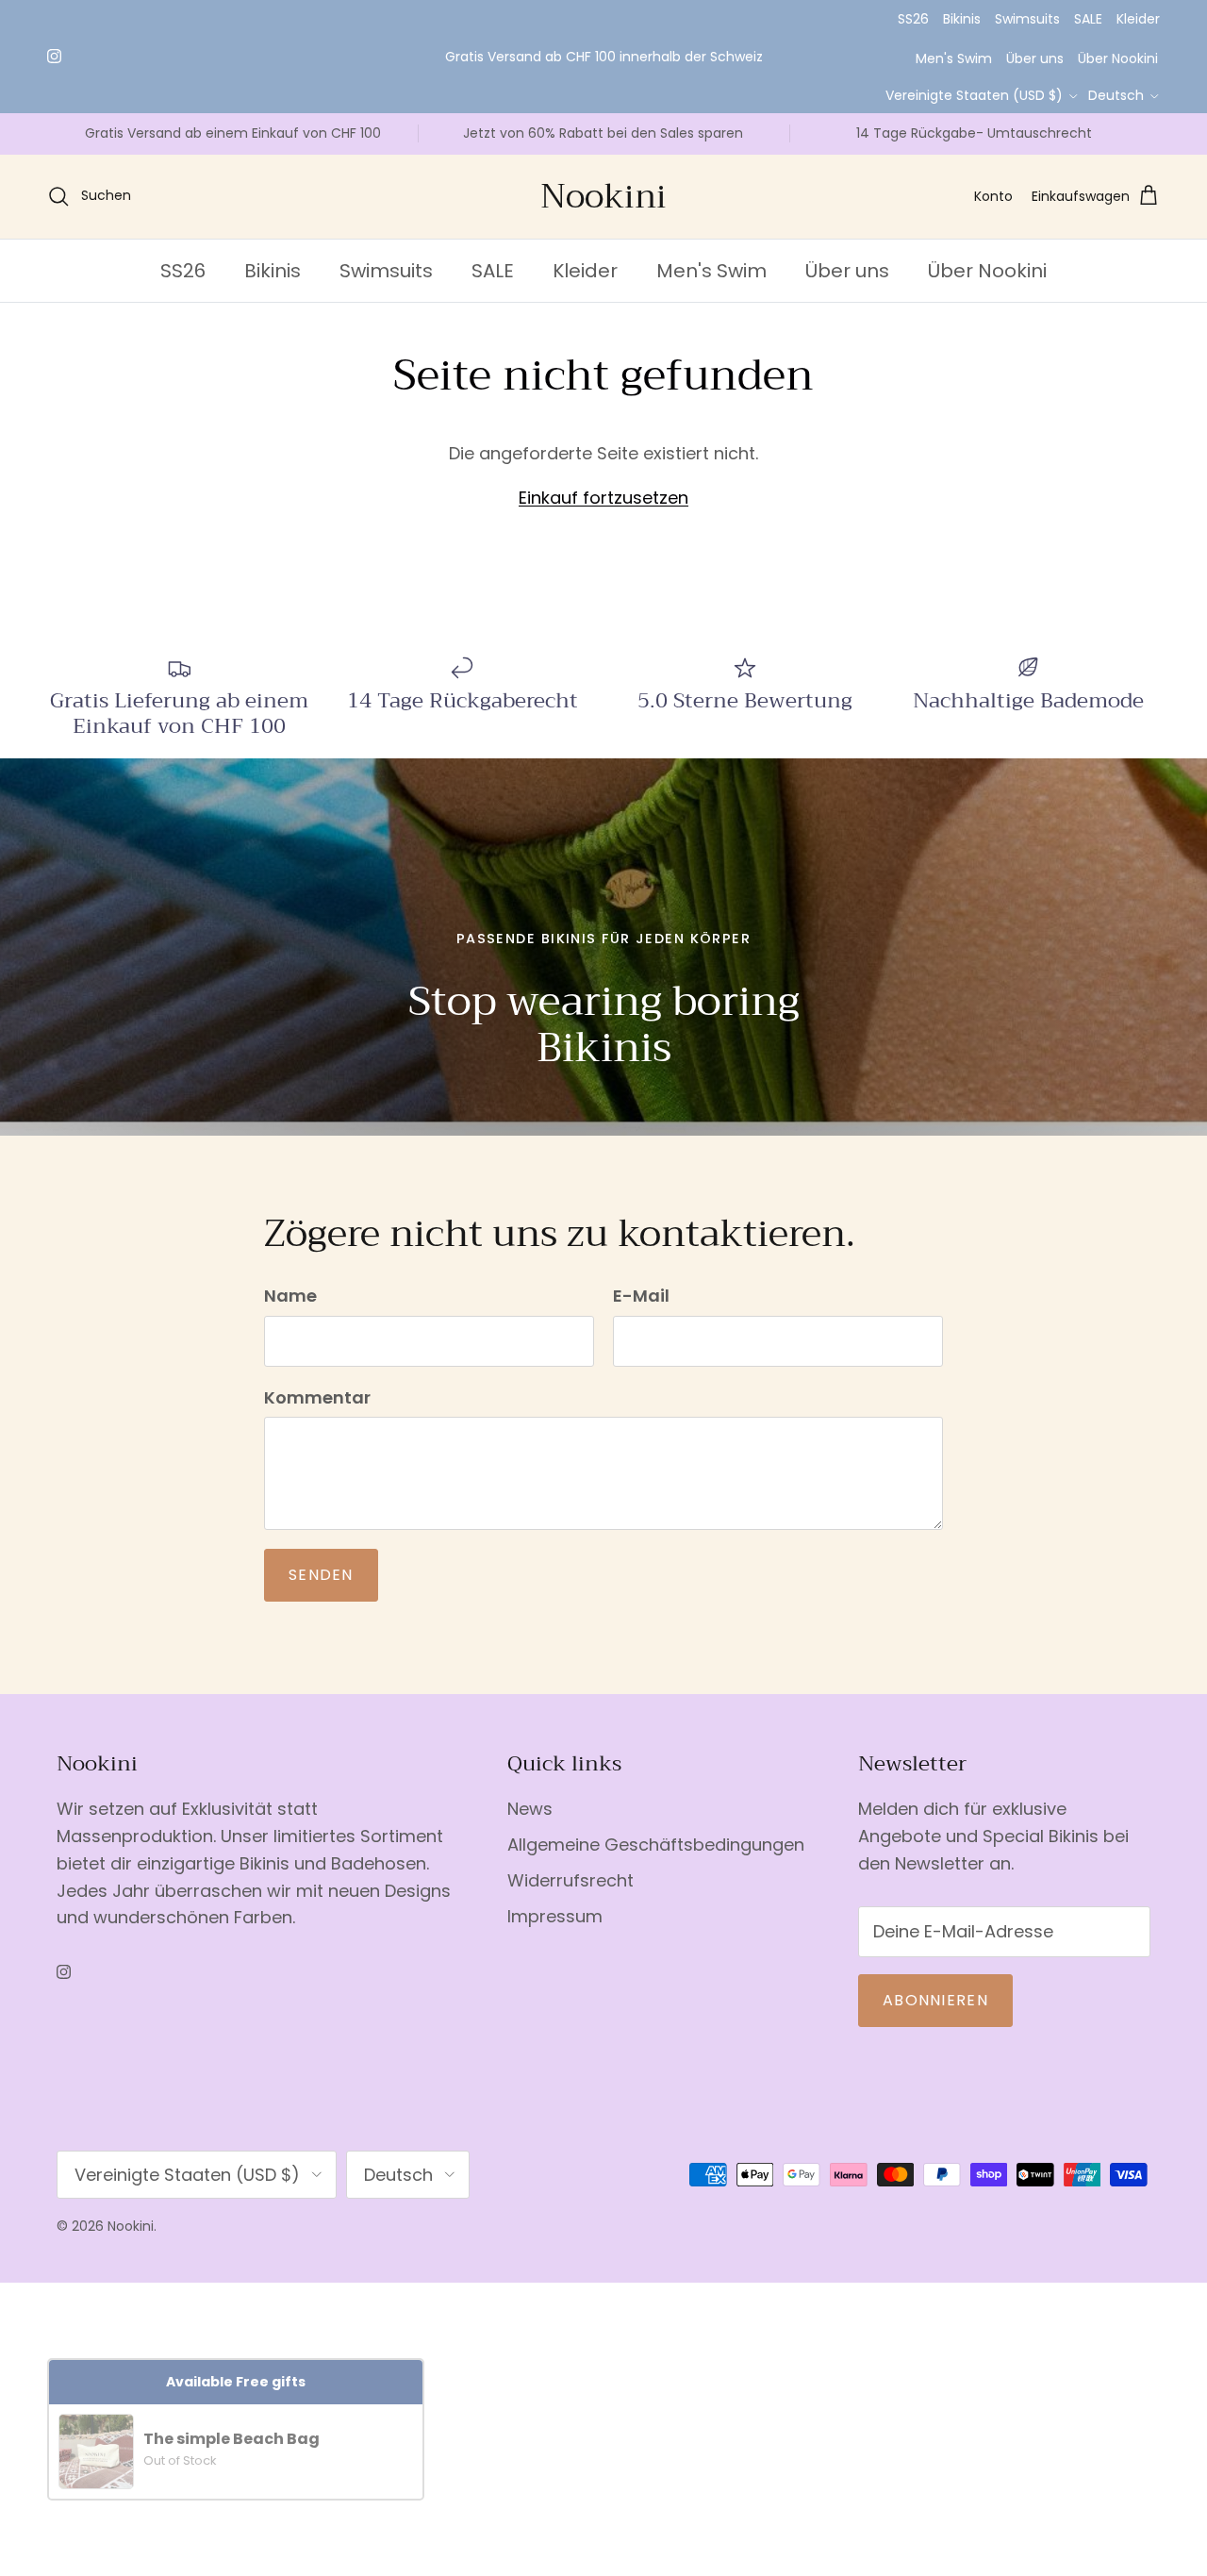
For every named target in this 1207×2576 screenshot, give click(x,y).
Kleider (1138, 19)
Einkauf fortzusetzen (603, 515)
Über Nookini (1118, 58)
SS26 (913, 19)
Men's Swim (954, 58)
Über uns (1035, 58)
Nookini (131, 2244)
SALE (1088, 19)
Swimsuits (1027, 19)
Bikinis (962, 19)
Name (290, 1314)
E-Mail (641, 1314)
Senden (321, 1593)
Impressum (555, 1934)
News (530, 1827)
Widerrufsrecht (570, 1898)
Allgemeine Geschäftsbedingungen (656, 1862)
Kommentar (317, 1415)
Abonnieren (935, 2018)
